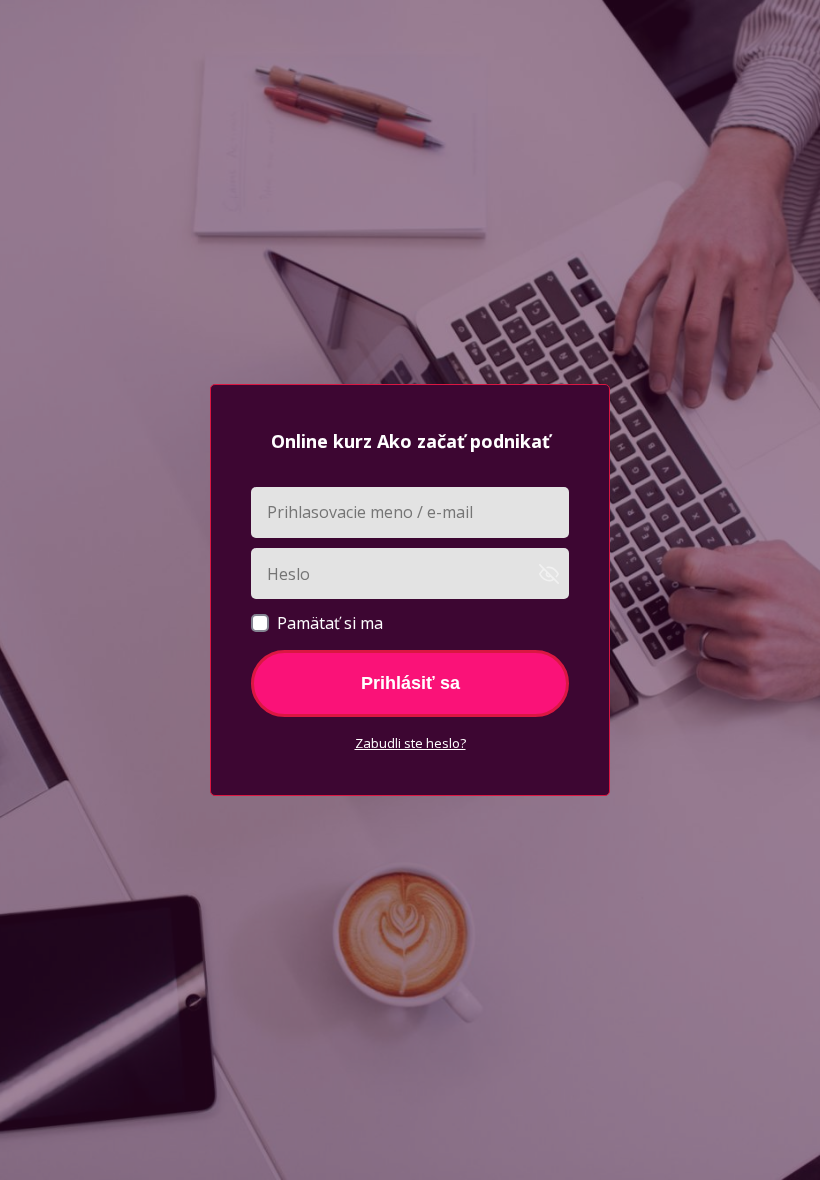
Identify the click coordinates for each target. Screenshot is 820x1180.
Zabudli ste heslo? (410, 743)
